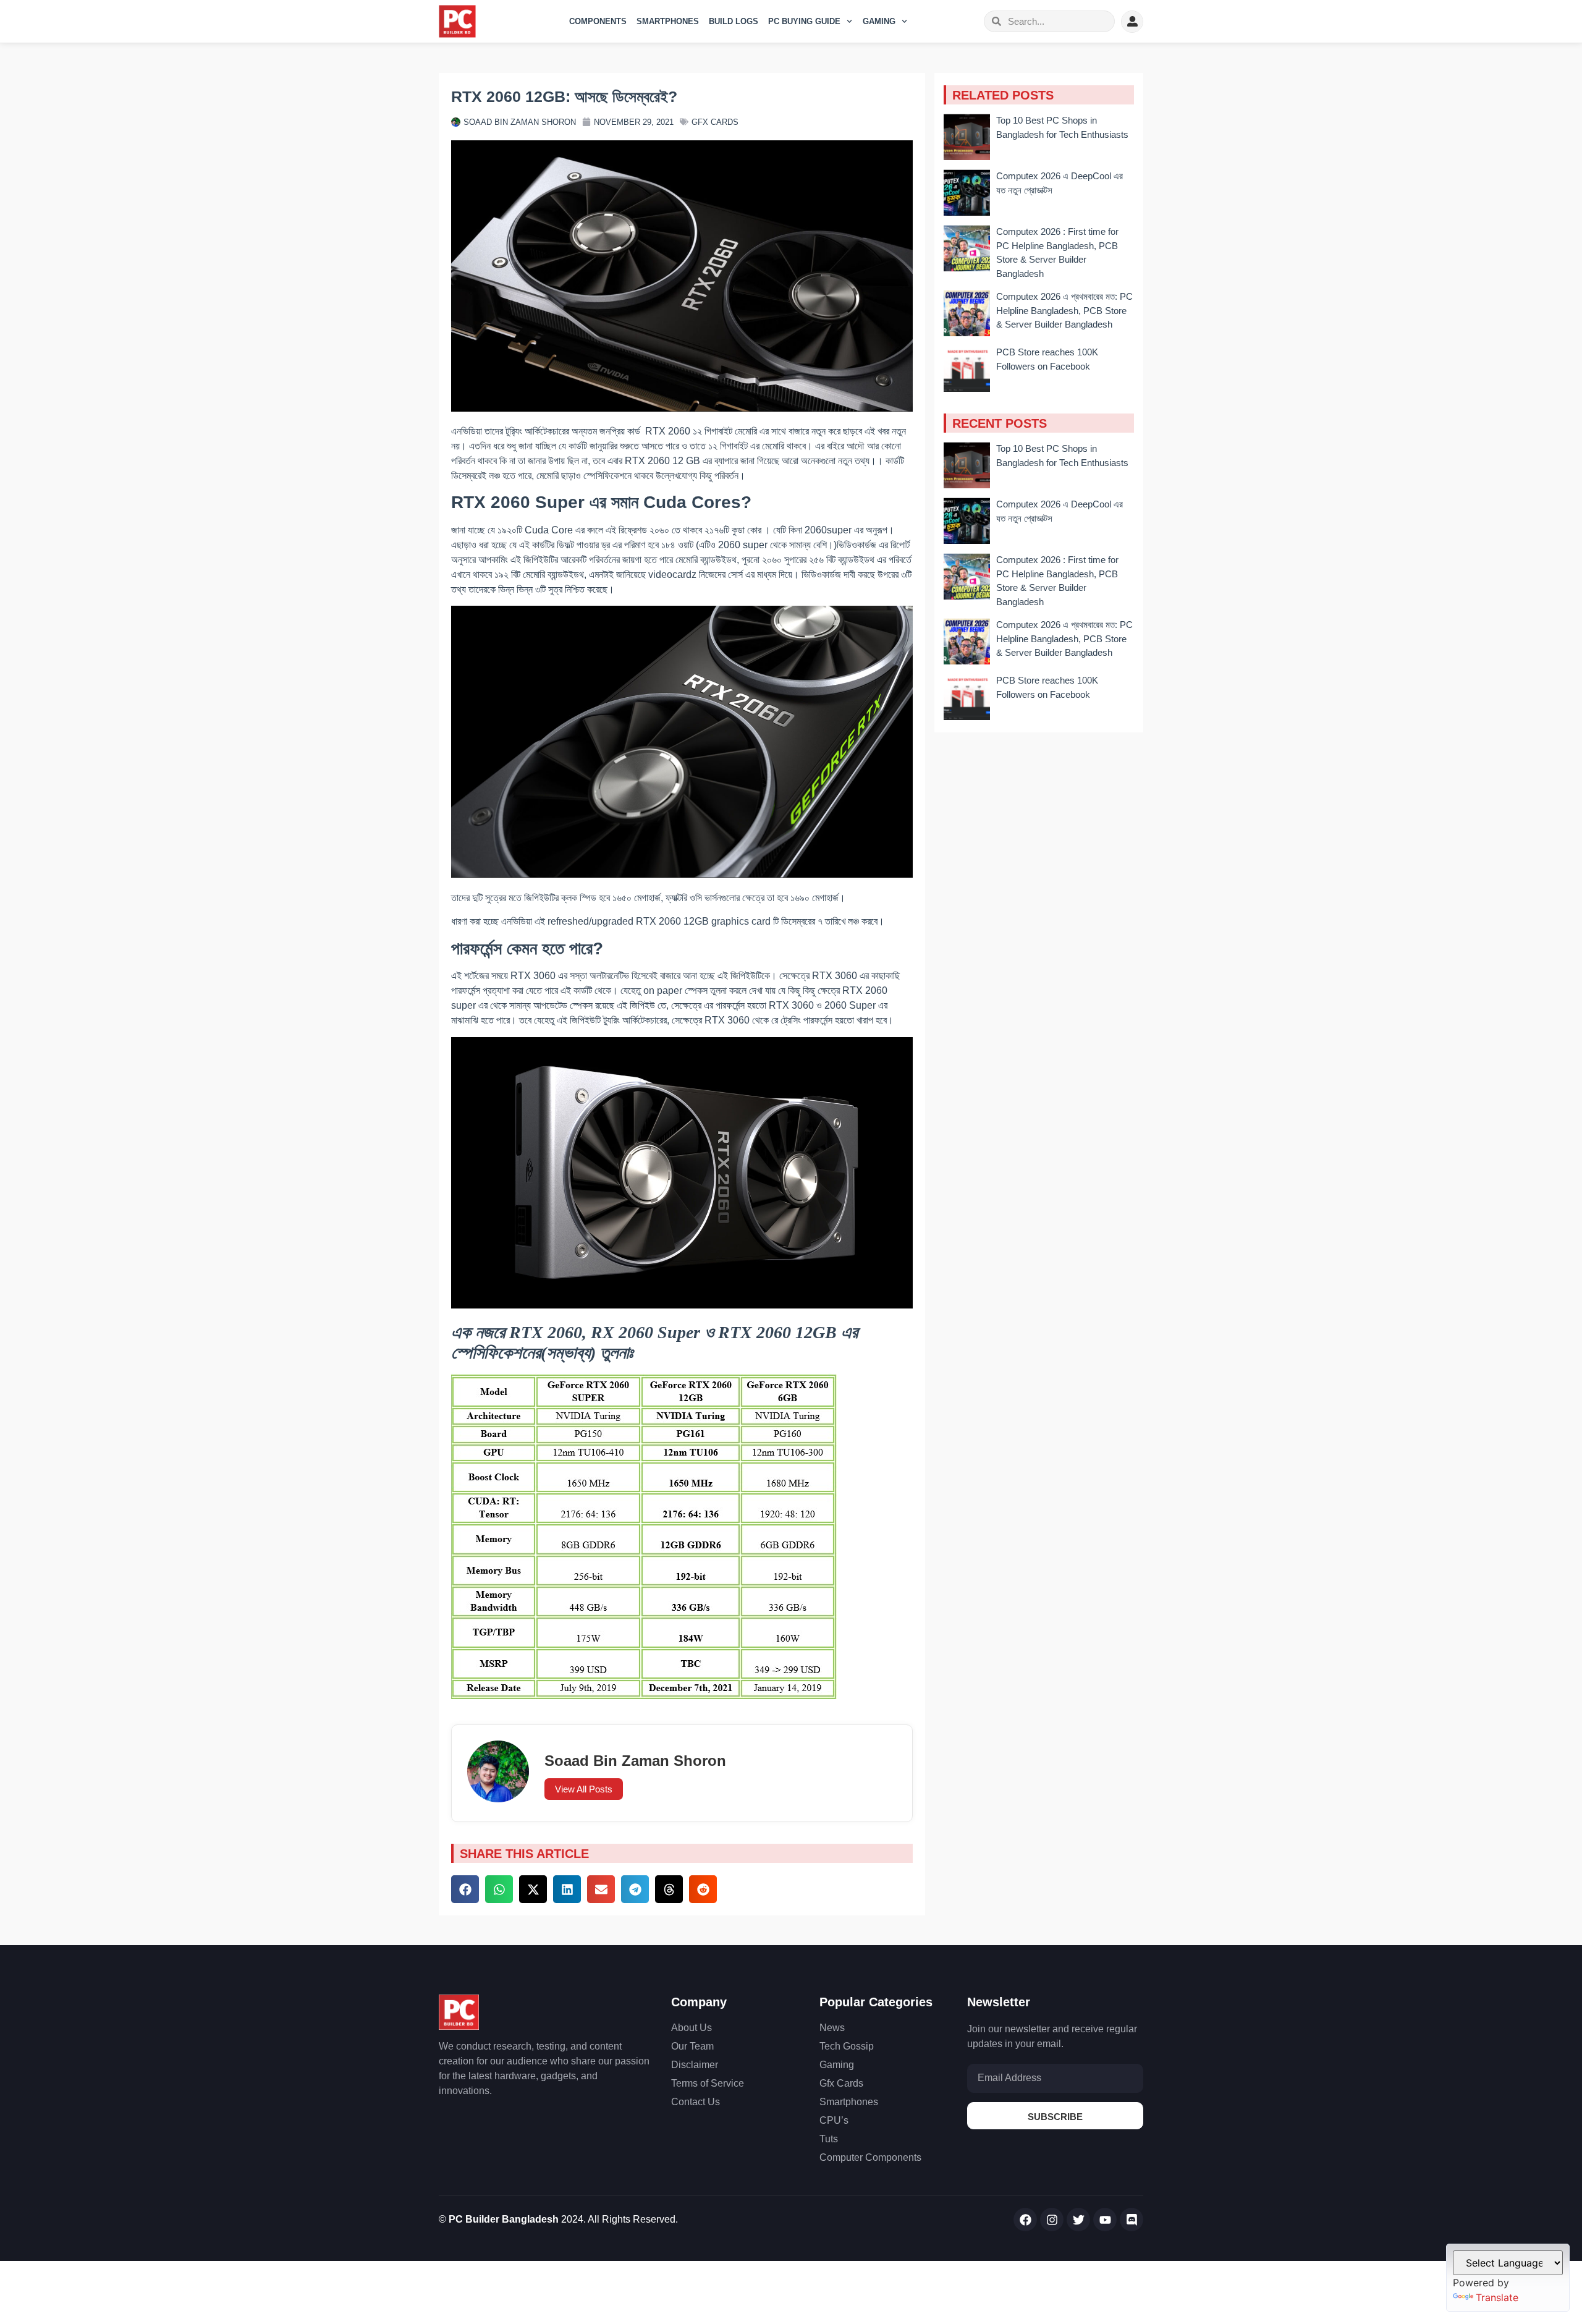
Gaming (879, 21)
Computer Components (870, 2157)
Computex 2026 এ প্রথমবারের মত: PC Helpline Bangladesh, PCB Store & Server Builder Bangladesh (1064, 310)
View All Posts (584, 1789)
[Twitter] (1078, 2220)
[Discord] (1132, 2220)
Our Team (692, 2046)
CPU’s (834, 2120)
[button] (465, 1889)
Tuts (829, 2139)
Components (598, 21)
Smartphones (668, 21)
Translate (1497, 2297)
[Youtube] (1105, 2220)
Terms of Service (708, 2083)
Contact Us (696, 2102)
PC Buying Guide (804, 21)
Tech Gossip (847, 2046)
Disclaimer (695, 2065)
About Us (692, 2028)
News (832, 2028)
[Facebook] (1025, 2220)
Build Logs (734, 21)
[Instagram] (1052, 2220)
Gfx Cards (715, 122)
